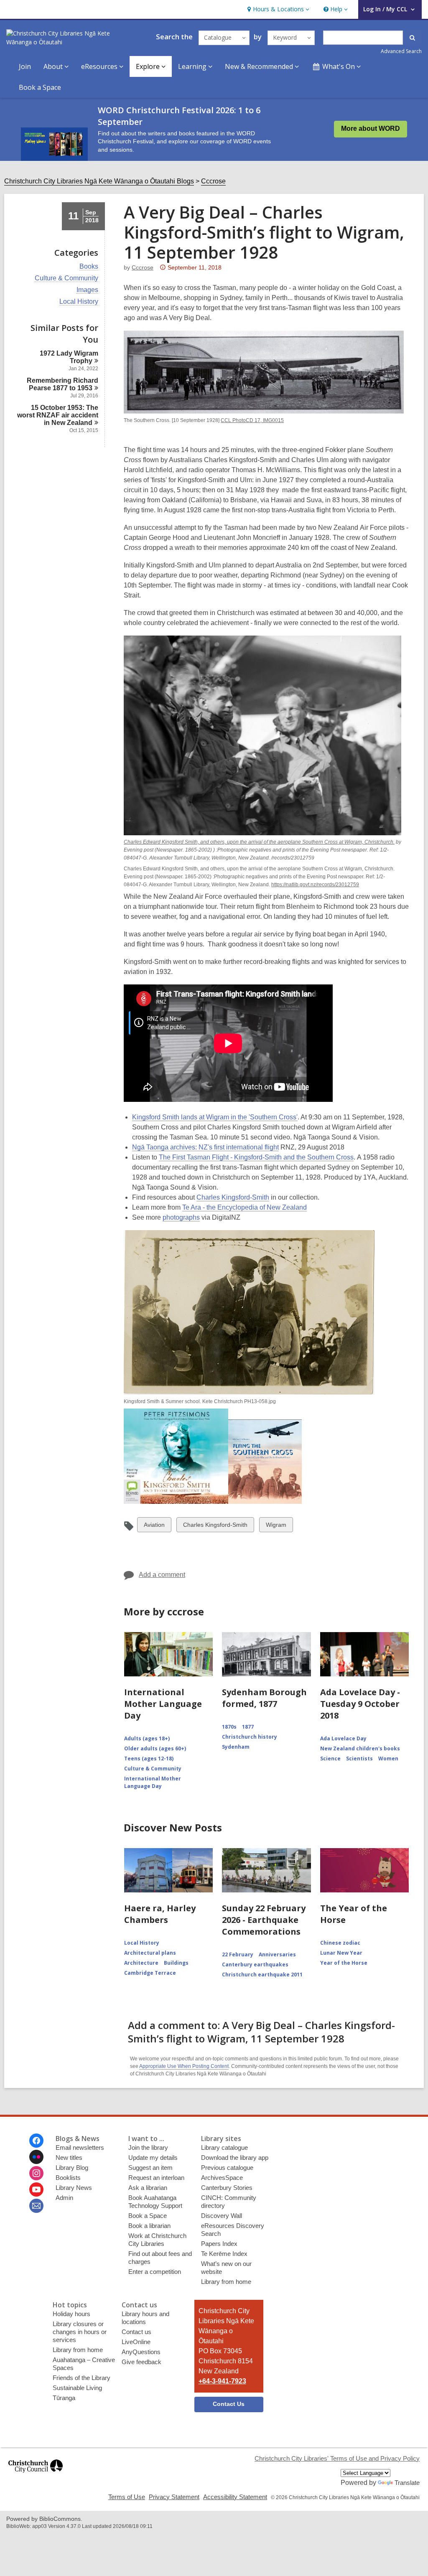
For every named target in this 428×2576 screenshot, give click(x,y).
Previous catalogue (227, 2168)
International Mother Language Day (163, 1704)
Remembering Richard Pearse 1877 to (62, 384)
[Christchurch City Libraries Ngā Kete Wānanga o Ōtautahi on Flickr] (36, 2157)
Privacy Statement (174, 2497)
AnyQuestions (141, 2352)
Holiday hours (71, 2314)
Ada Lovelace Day (343, 1738)
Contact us (136, 2332)
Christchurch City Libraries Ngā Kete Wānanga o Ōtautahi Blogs (99, 181)
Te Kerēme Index (224, 2254)
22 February (238, 1954)
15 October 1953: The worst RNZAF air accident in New (58, 415)
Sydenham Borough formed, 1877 (264, 1698)
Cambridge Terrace (150, 1973)
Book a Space (40, 87)
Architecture (141, 1963)
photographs (181, 1218)
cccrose (143, 267)
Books (89, 267)
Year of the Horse (344, 1963)
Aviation (154, 1527)
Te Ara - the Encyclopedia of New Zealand (245, 1208)
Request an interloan (156, 2178)
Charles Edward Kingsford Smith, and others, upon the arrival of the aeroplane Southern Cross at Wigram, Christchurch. (259, 842)
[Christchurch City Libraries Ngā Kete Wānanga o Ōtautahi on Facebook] (36, 2141)
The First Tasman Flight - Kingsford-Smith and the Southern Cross (256, 1157)
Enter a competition (155, 2272)
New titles (69, 2158)
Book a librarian (149, 2226)
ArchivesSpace (222, 2178)
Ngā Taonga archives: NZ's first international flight (205, 1147)
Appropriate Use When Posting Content (184, 2066)
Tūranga (64, 2398)
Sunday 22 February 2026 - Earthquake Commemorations (264, 1920)
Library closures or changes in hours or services (80, 2332)
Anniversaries (277, 1954)
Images (87, 290)
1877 (248, 1727)
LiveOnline (136, 2342)
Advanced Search (401, 51)
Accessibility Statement (235, 2497)
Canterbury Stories (227, 2188)
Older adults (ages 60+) (155, 1748)
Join (25, 66)
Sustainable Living (77, 2388)
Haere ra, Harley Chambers (160, 1914)
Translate (407, 2483)
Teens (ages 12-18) (149, 1758)
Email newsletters (80, 2148)
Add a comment (162, 1575)
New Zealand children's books (360, 1748)
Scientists (359, 1758)
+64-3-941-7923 (222, 2381)
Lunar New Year (341, 1953)
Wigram (276, 1527)
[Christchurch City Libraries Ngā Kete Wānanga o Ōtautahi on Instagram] (36, 2173)
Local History (79, 302)
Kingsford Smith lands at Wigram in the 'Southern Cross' (215, 1117)
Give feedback (141, 2362)
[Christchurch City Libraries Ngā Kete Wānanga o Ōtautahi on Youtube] (36, 2189)
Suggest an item (150, 2168)
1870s (229, 1727)
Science (330, 1758)
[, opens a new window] (36, 2476)
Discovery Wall (222, 2216)
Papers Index (219, 2244)
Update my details (153, 2158)
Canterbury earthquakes (255, 1964)
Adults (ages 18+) (147, 1738)
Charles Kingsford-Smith (233, 1198)
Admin (64, 2198)
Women (388, 1758)
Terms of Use (127, 2497)
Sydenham (236, 1747)
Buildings (176, 1963)
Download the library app (235, 2158)
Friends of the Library (82, 2378)
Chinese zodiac (340, 1943)
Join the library (148, 2148)
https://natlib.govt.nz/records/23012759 (315, 885)
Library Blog (72, 2168)
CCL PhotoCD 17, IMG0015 (252, 420)
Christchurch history (250, 1737)
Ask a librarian (148, 2188)
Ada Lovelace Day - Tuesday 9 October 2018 (360, 1704)
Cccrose (213, 181)
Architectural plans (150, 1953)
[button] (277, 9)
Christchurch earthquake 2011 (262, 1975)
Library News (74, 2188)
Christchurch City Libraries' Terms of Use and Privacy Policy (337, 2458)
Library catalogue (224, 2148)
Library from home (226, 2282)
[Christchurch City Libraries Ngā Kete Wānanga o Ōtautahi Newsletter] (36, 2206)
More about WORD (371, 128)
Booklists (68, 2178)
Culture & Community (66, 278)
